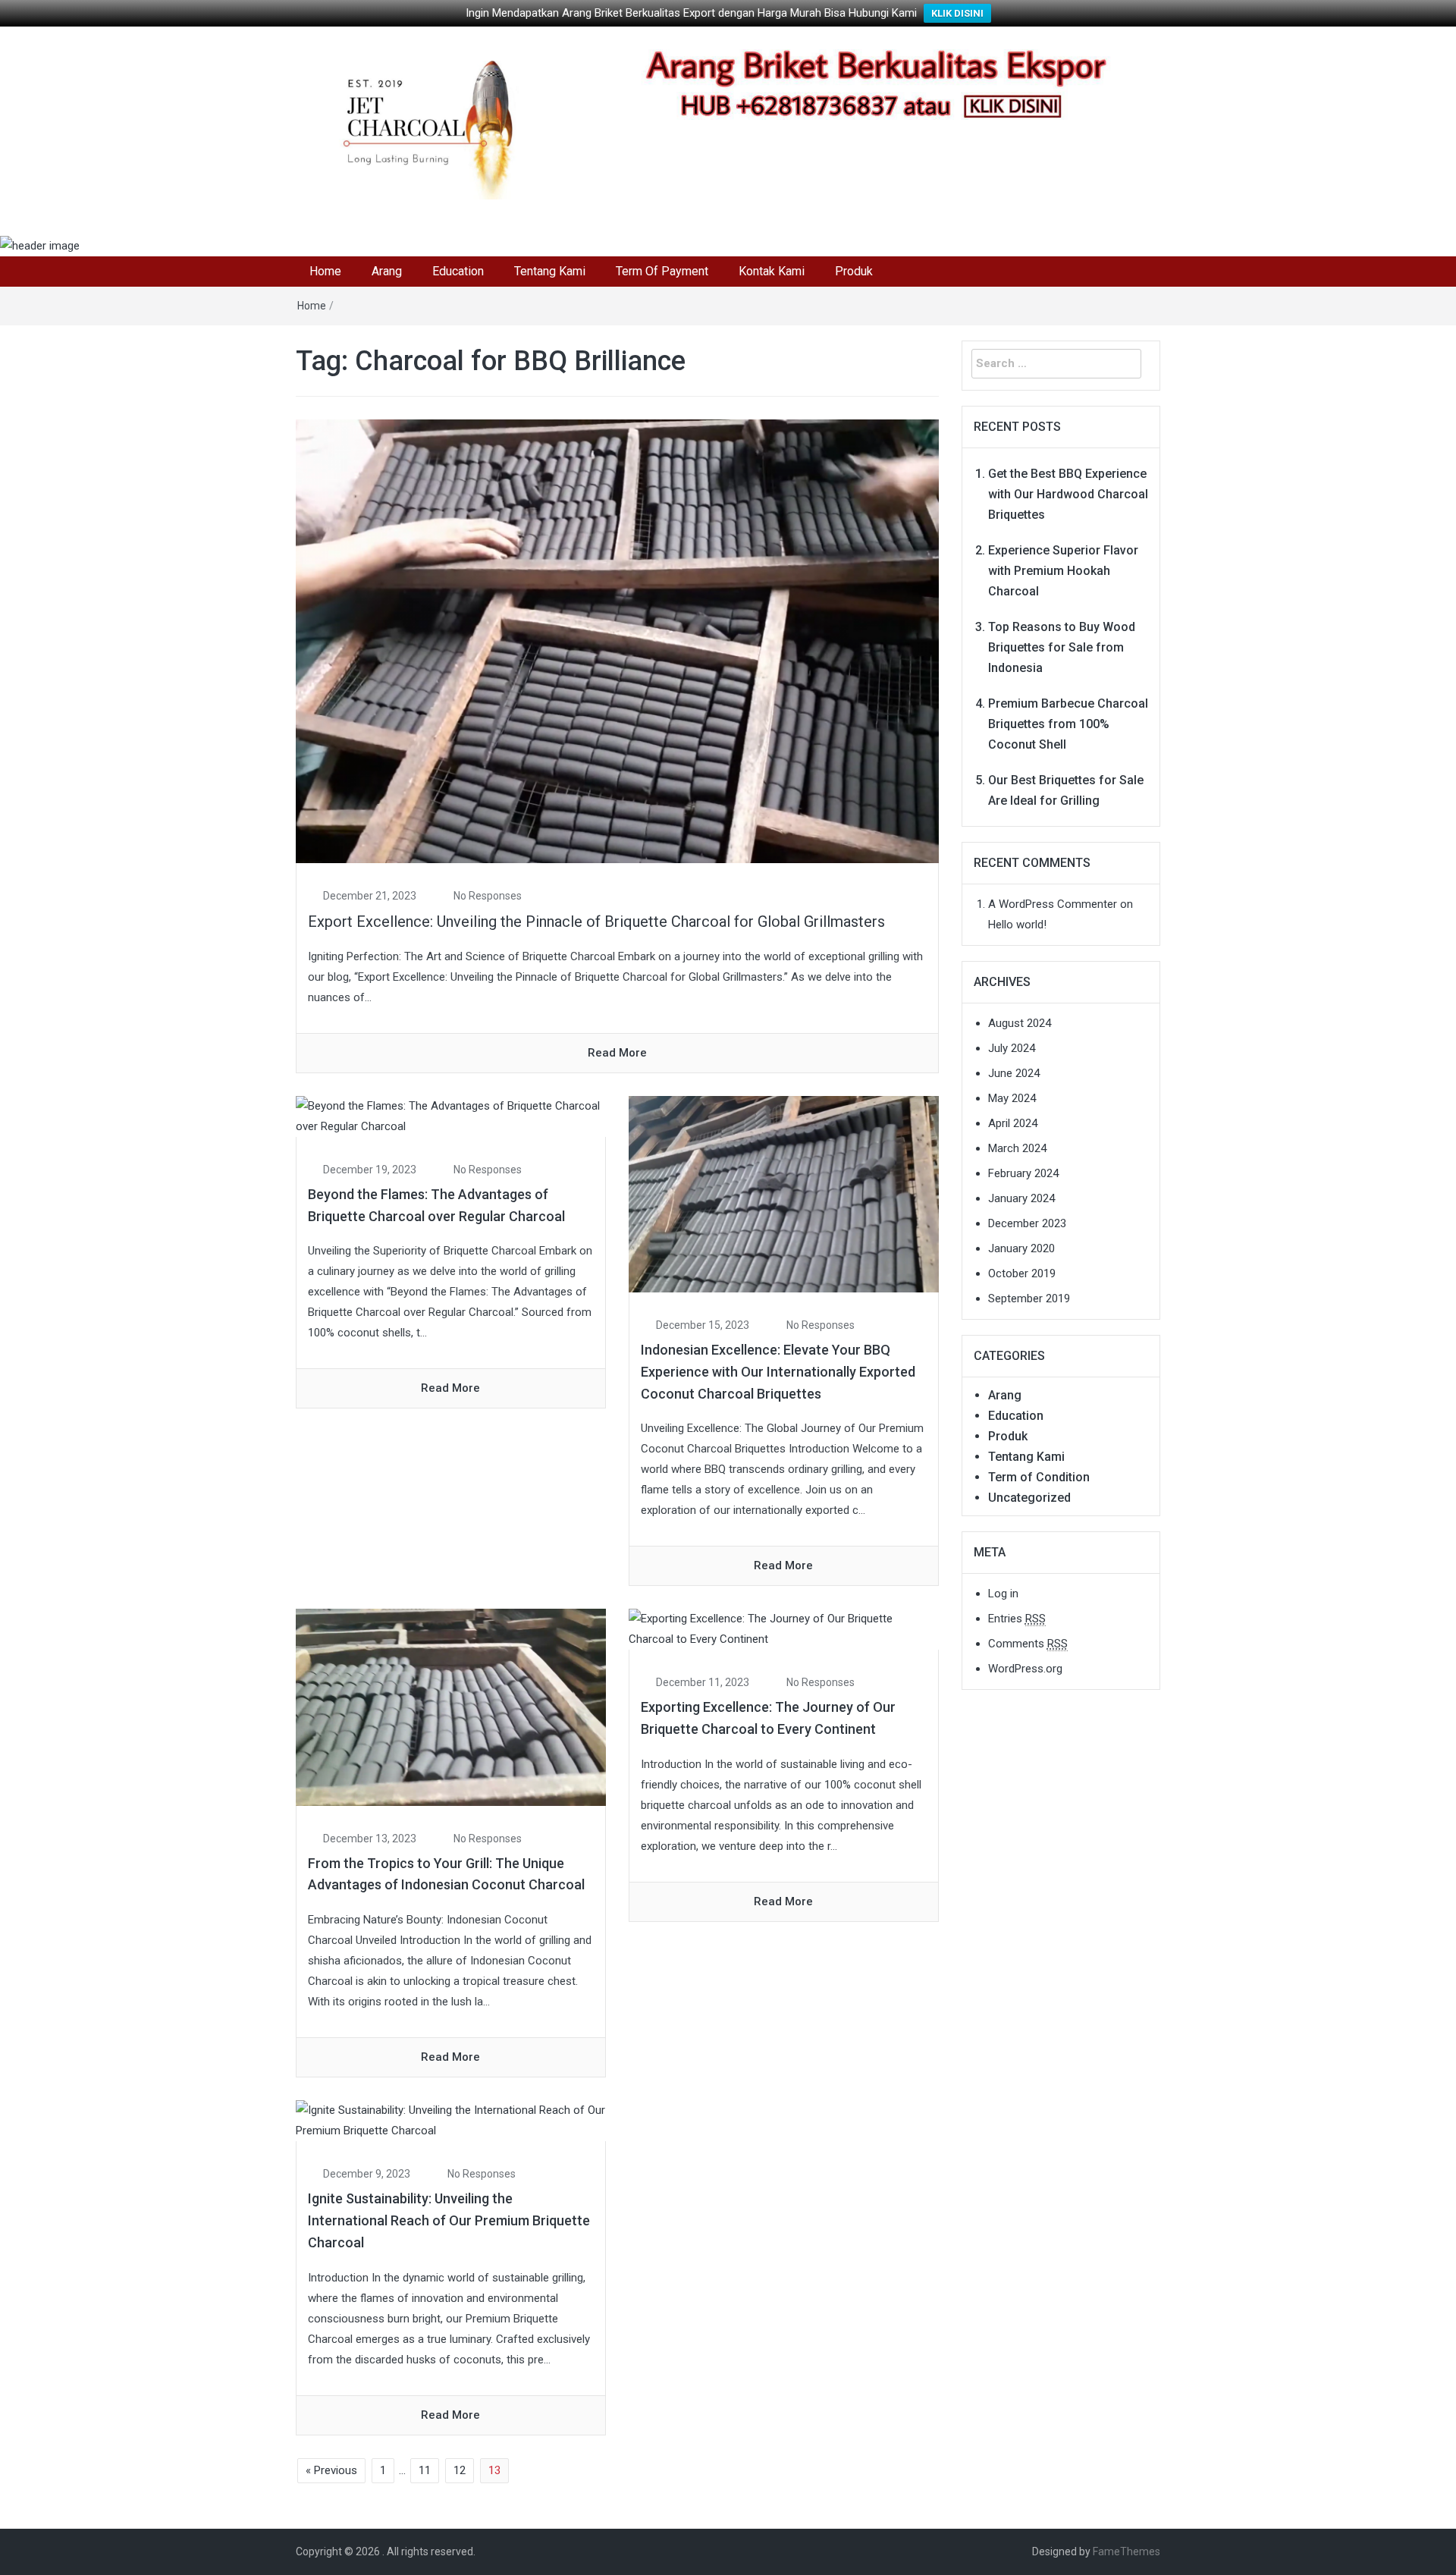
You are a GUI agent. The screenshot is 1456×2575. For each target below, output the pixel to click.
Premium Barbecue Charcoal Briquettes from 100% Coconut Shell (1068, 724)
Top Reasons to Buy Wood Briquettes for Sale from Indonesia (1062, 647)
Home (325, 271)
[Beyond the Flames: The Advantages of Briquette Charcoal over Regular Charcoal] (451, 1116)
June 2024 (1014, 1073)
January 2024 (1021, 1198)
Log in (1003, 1594)
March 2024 (1017, 1148)
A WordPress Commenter (1053, 904)
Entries (1017, 1619)
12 (460, 2470)
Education (458, 271)
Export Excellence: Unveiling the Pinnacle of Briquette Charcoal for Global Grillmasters (596, 922)
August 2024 (1020, 1023)
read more (617, 1053)
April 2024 (1013, 1123)
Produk (854, 271)
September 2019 (1029, 1298)
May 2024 (1012, 1098)
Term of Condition (1039, 1477)
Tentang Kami (550, 271)
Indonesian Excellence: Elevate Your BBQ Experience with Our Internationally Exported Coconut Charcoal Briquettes (778, 1372)
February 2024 (1023, 1173)
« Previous (331, 2470)
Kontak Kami (772, 271)
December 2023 (1027, 1223)
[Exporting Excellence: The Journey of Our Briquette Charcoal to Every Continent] (784, 1628)
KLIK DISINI (957, 13)
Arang (387, 271)
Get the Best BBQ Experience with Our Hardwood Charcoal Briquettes (1068, 494)
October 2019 (1022, 1273)
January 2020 (1021, 1248)
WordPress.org (1025, 1669)
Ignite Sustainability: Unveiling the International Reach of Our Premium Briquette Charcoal (449, 2220)
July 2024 (1012, 1048)
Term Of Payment (662, 271)
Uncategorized (1029, 1498)
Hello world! (1017, 925)
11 (425, 2470)
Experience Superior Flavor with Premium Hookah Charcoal (1063, 571)
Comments (1028, 1644)
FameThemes (1127, 2551)
